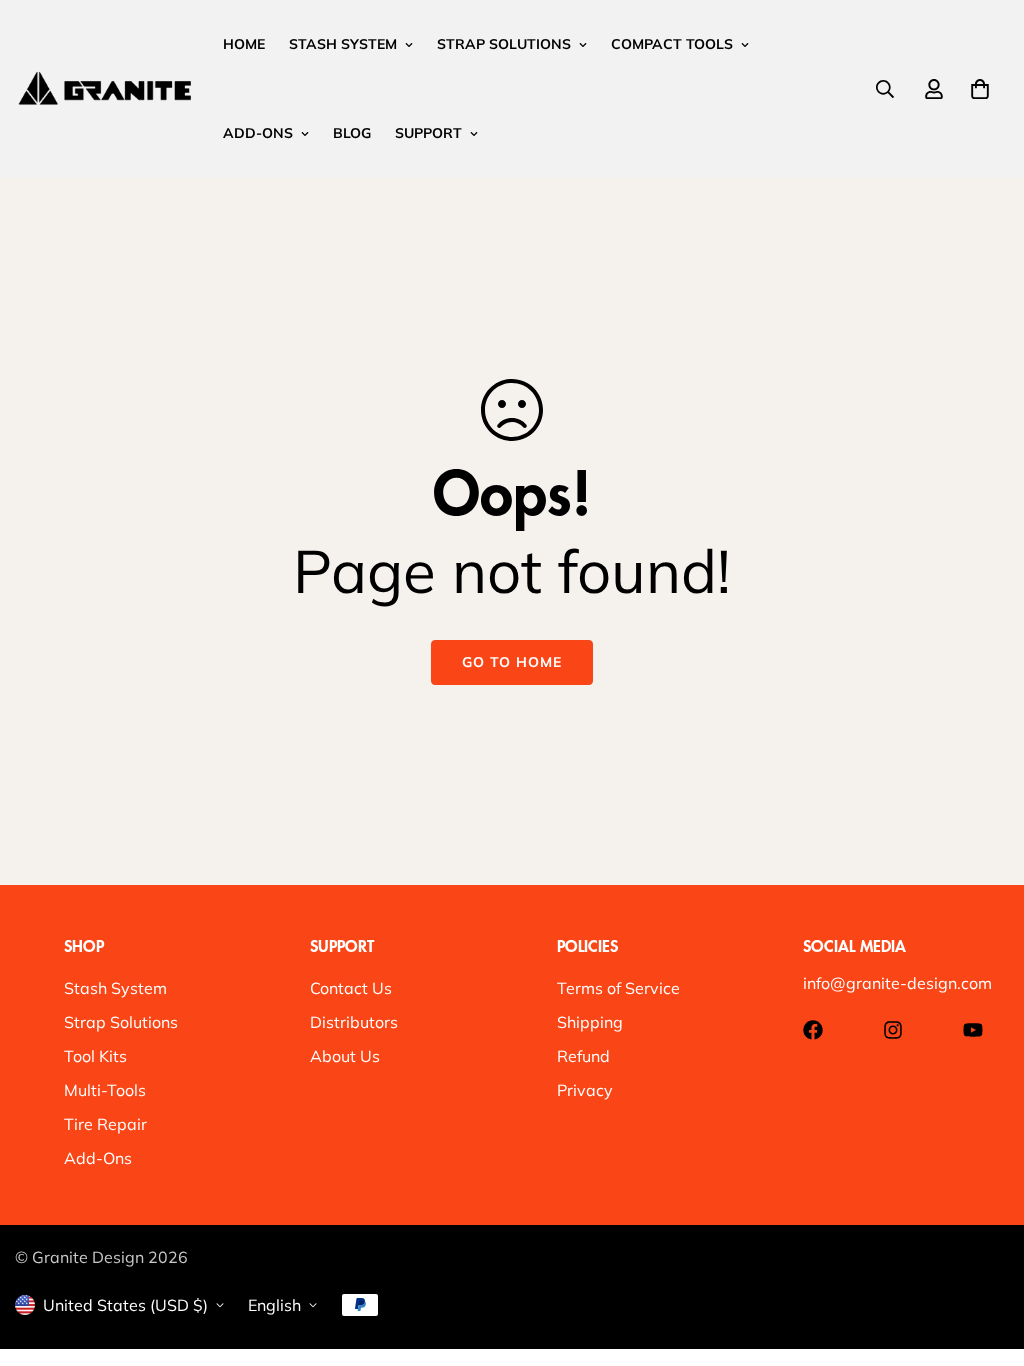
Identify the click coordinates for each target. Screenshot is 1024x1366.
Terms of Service (618, 988)
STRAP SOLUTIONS (504, 44)
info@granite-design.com (897, 983)
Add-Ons (98, 1158)
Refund (583, 1056)
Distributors (354, 1022)
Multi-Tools (105, 1090)
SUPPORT (428, 133)
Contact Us (351, 988)
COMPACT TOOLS (672, 44)
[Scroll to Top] (985, 1257)
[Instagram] (893, 1030)
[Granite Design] (105, 89)
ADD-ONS (258, 133)
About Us (345, 1056)
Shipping (590, 1022)
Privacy (585, 1090)
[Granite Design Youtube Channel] (973, 1030)
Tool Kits (95, 1056)
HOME (244, 44)
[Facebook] (813, 1030)
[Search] (885, 89)
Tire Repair (105, 1124)
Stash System (115, 988)
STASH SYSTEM (343, 44)
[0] (980, 89)
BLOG (352, 133)
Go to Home (512, 662)
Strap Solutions (121, 1022)
